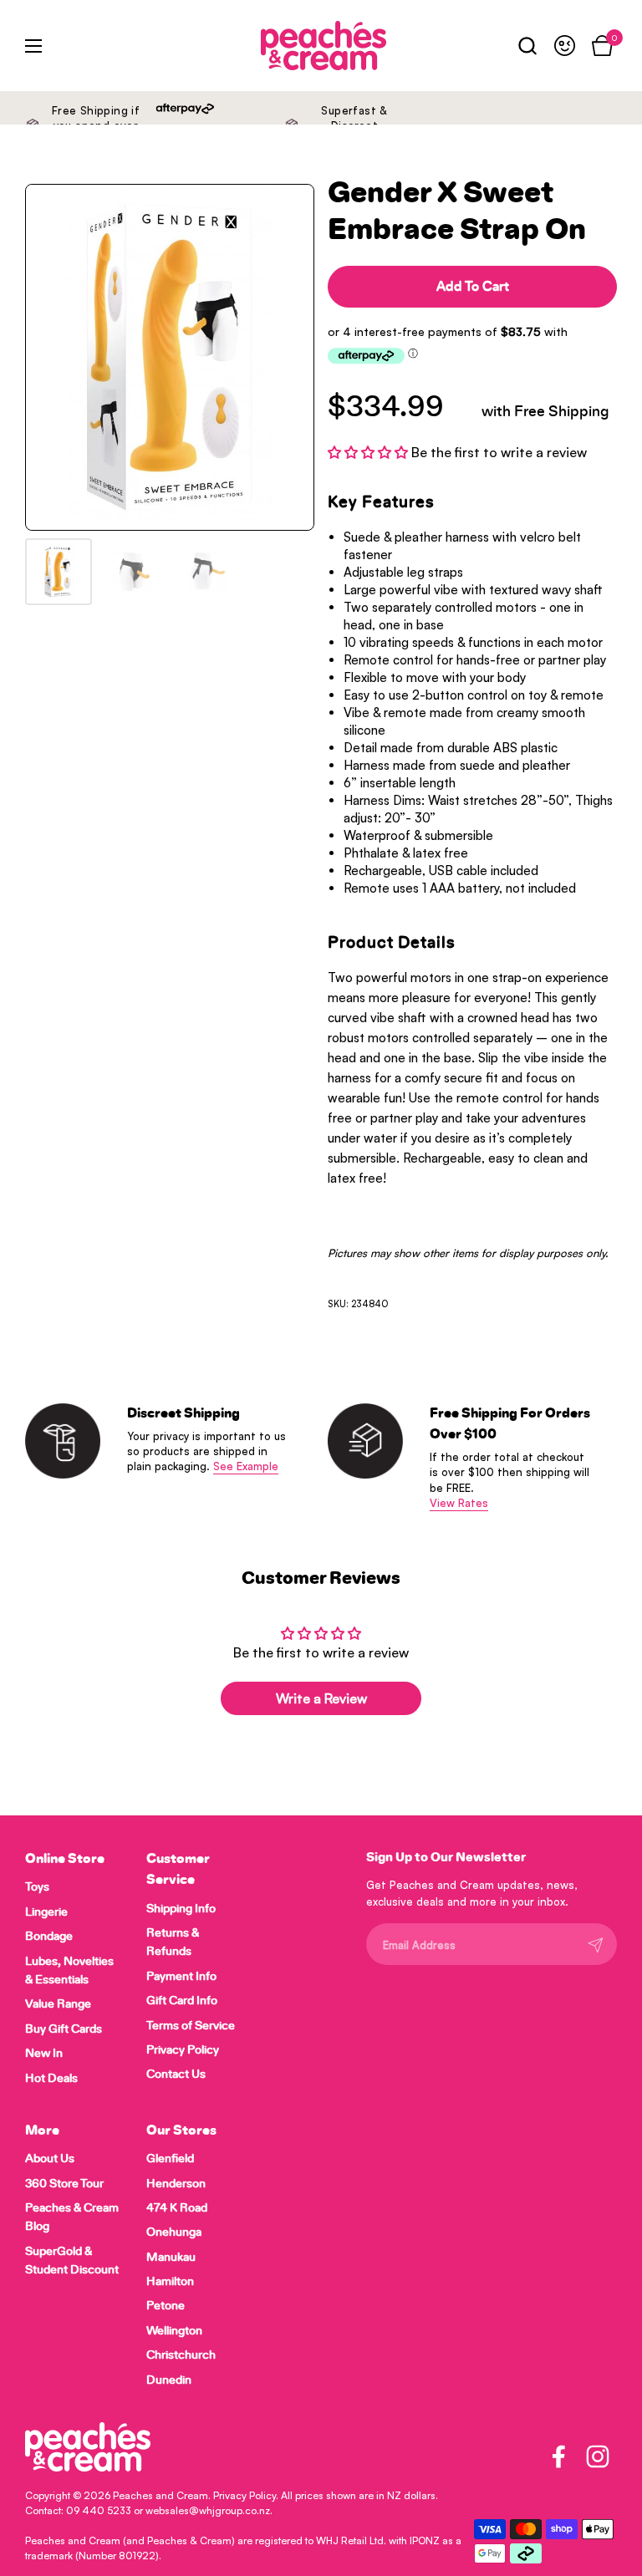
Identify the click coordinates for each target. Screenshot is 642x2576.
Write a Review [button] (321, 1698)
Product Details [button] (392, 943)
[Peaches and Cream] (284, 46)
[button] (527, 46)
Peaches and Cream (160, 2495)
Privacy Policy (245, 2495)
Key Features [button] (381, 502)
